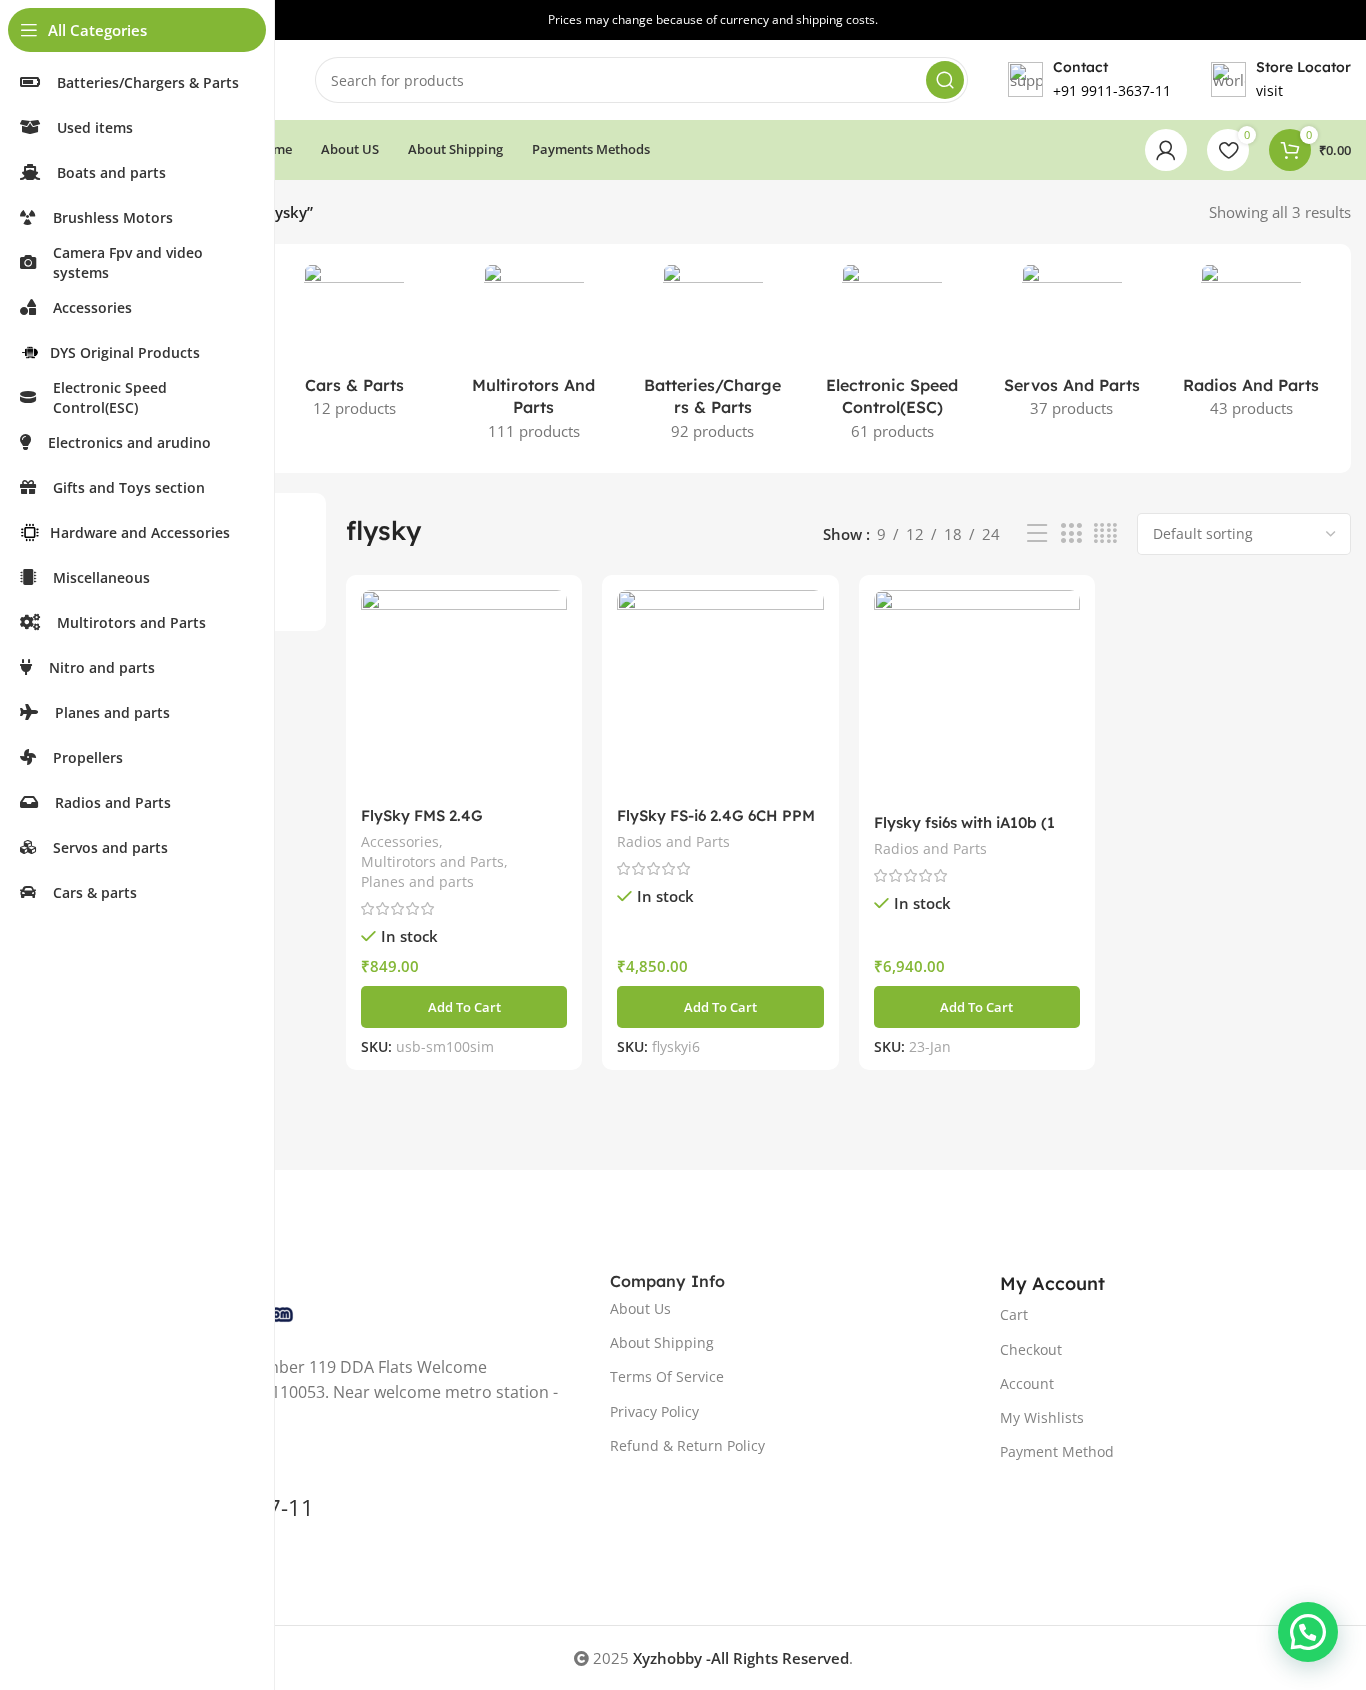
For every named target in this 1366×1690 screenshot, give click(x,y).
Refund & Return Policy (687, 1445)
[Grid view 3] (1071, 533)
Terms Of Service (667, 1376)
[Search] (945, 80)
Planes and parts (417, 881)
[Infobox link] (1281, 80)
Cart (1014, 1314)
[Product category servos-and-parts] (1071, 347)
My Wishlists (1042, 1417)
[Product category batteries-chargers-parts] (712, 358)
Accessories (400, 841)
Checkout (1031, 1349)
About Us (640, 1308)
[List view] (1037, 533)
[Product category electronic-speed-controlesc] (892, 358)
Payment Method (1057, 1451)
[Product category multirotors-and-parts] (533, 358)
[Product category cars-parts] (353, 347)
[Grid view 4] (1105, 533)
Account (1027, 1383)
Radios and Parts (673, 841)
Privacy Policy (654, 1411)
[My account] (1166, 150)
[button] (464, 1007)
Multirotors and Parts (432, 861)
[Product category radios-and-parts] (1251, 347)
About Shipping (662, 1342)
